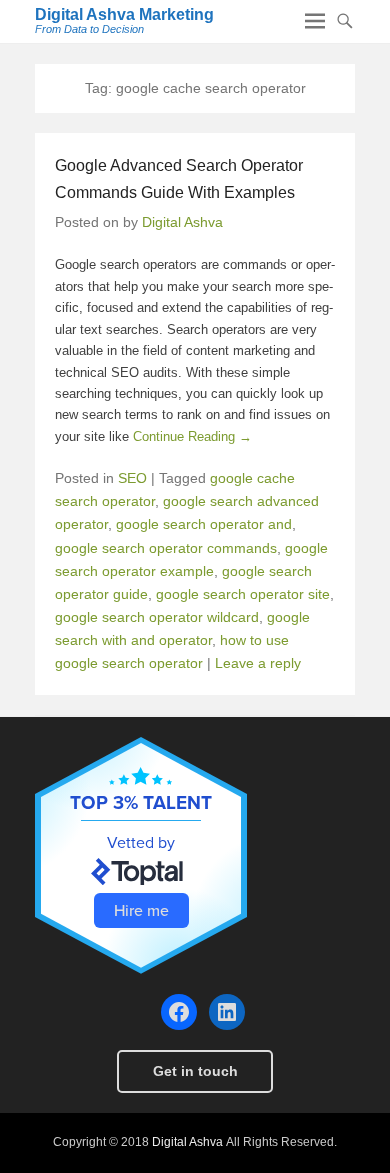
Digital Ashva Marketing (124, 14)
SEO (132, 478)
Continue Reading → (192, 436)
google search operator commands (166, 548)
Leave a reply (258, 663)
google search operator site (243, 594)
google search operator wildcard (157, 617)
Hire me (141, 910)
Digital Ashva (182, 222)
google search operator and (204, 524)
